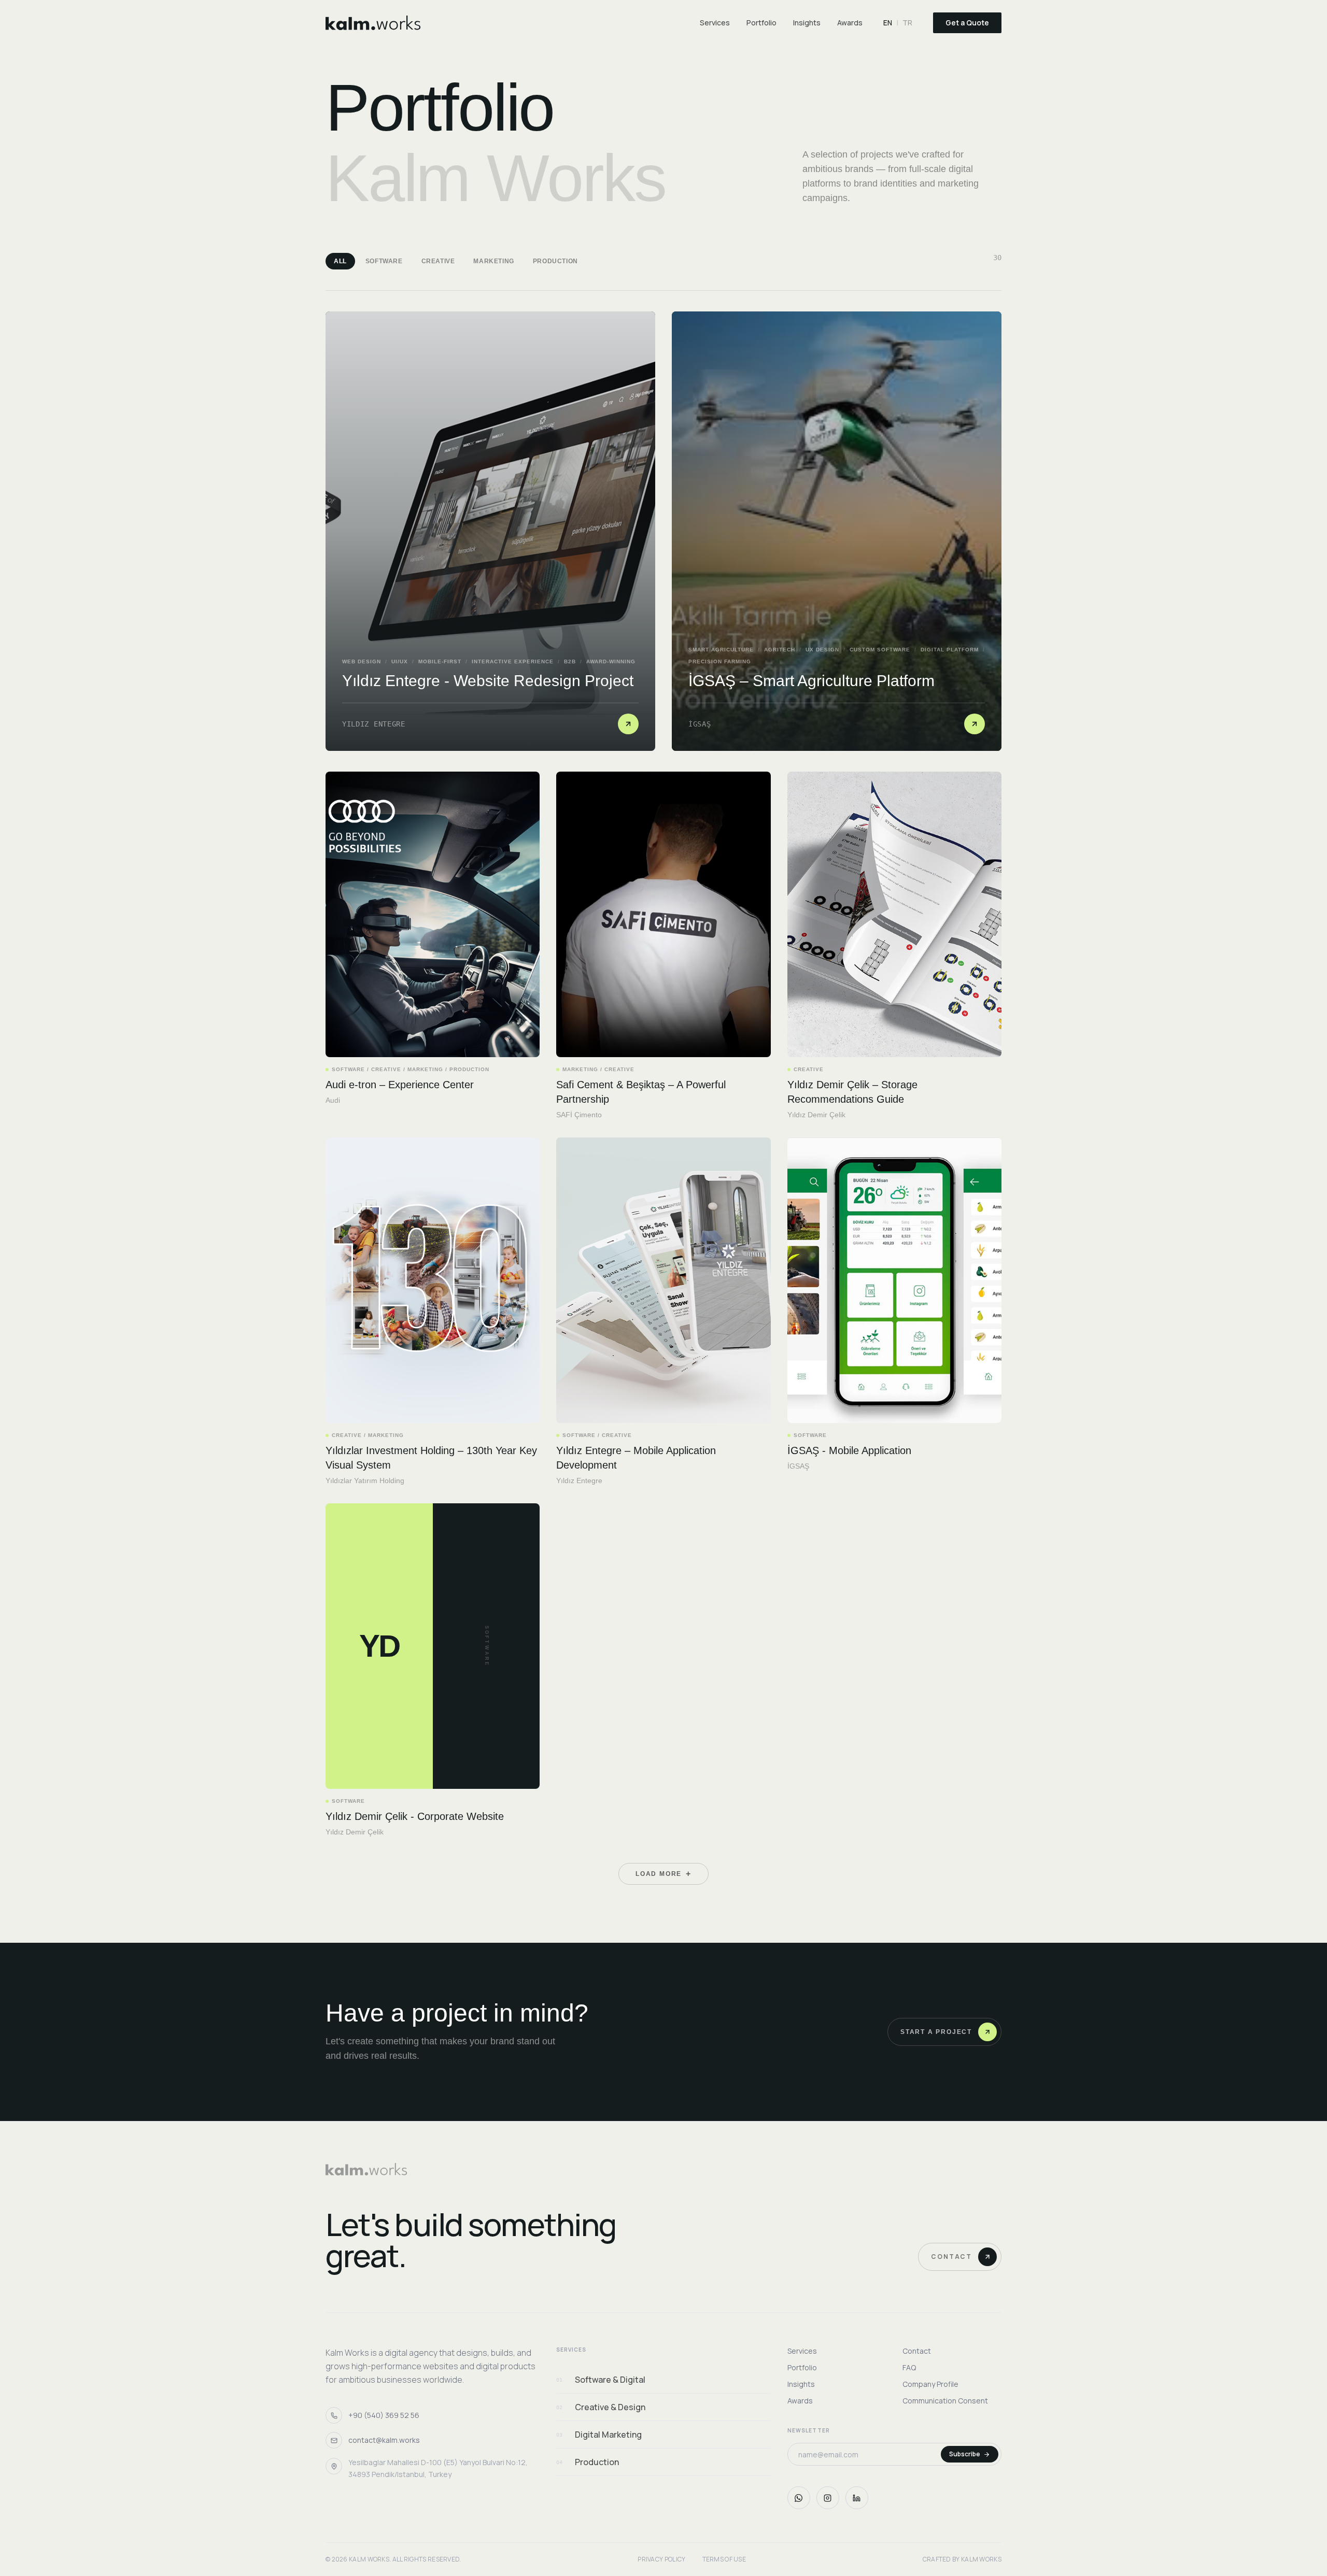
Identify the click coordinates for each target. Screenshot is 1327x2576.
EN (888, 23)
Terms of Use (724, 2559)
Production (555, 261)
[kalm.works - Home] (373, 23)
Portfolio (761, 23)
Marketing (493, 261)
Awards (850, 23)
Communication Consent (945, 2401)
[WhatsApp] (799, 2498)
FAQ (909, 2367)
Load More (663, 1874)
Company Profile (930, 2384)
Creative (438, 261)
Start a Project (936, 2032)
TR (907, 23)
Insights (807, 23)
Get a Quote (967, 23)
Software (384, 261)
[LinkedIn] (857, 2498)
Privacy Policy (661, 2559)
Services (715, 23)
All (340, 261)
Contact (951, 2257)
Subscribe (965, 2454)
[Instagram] (828, 2498)
